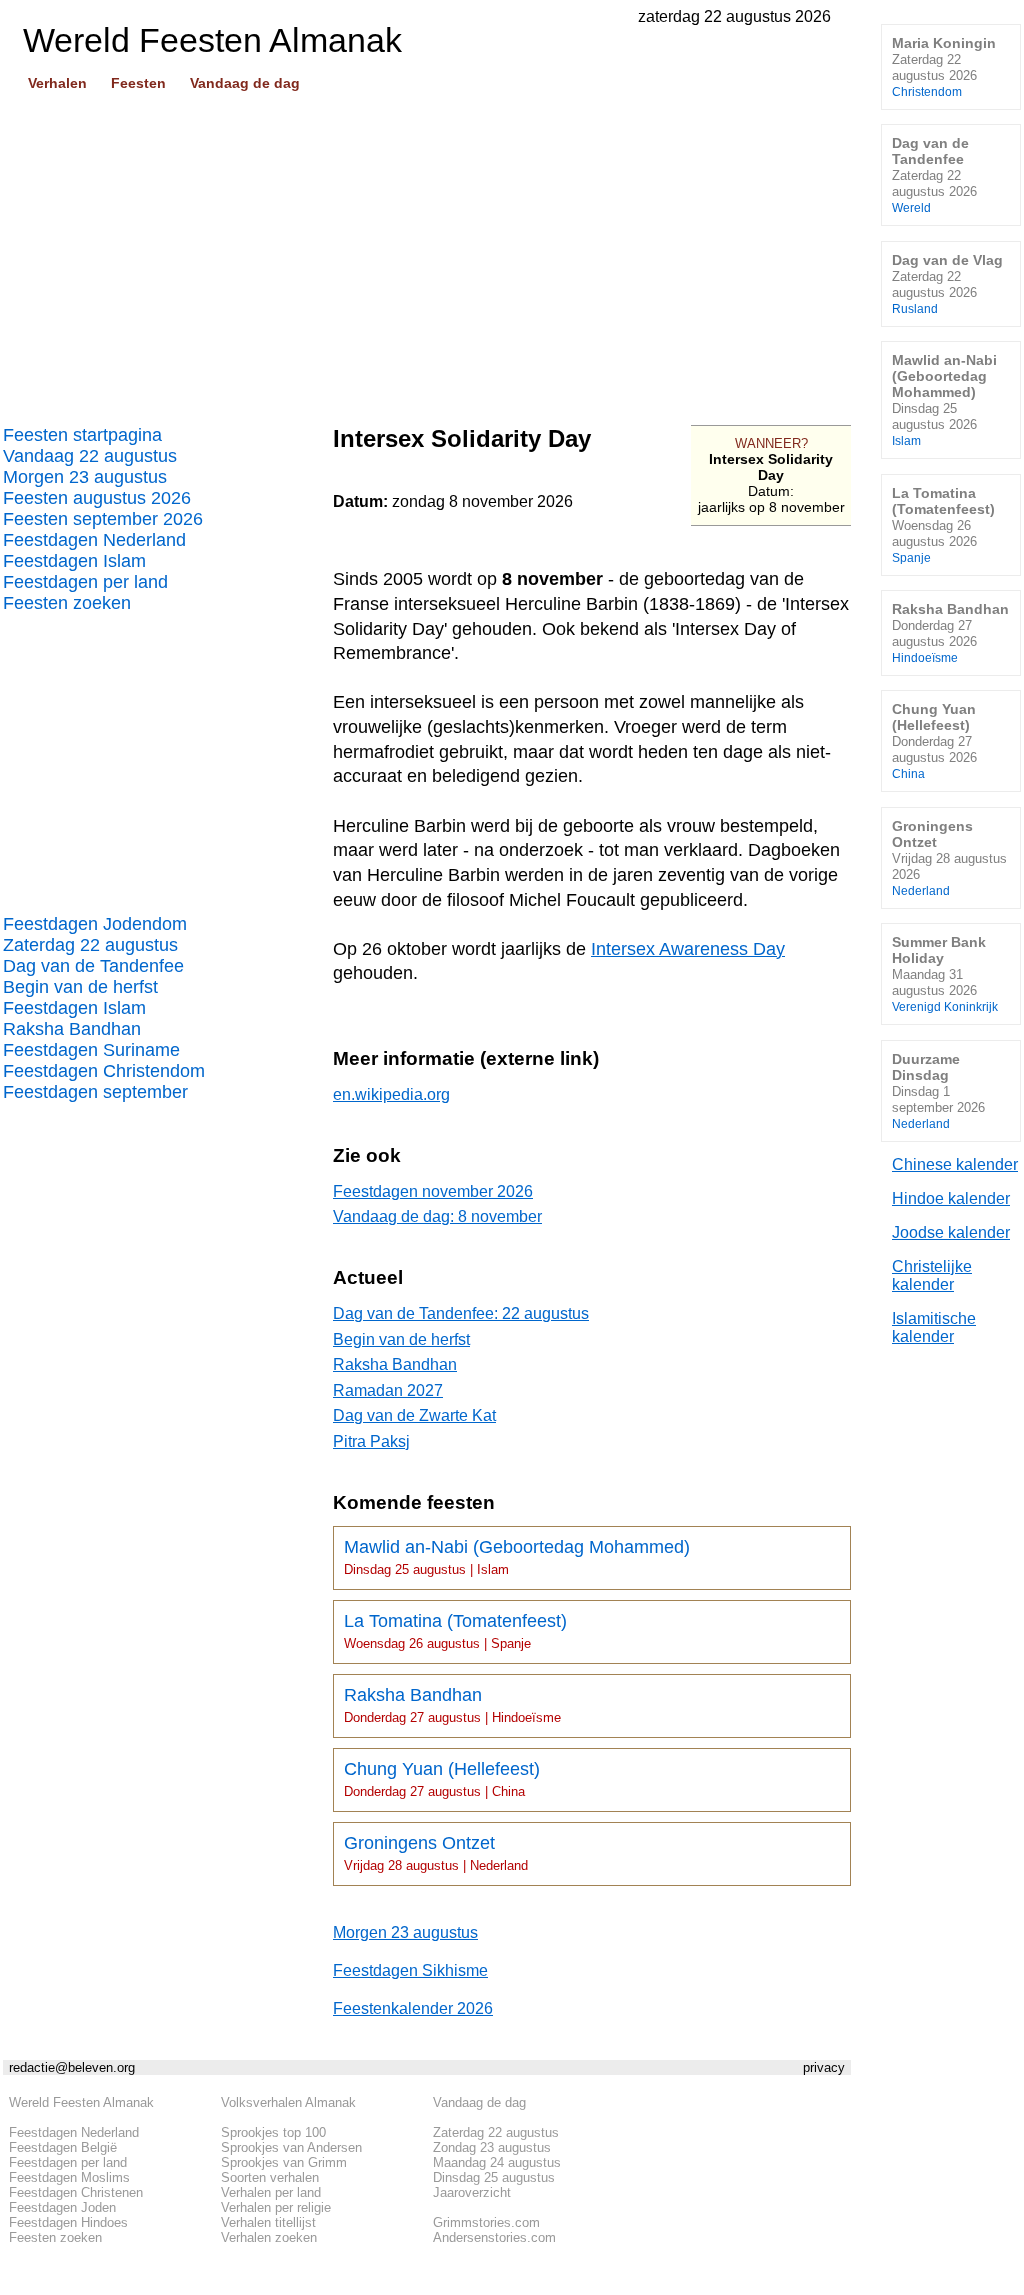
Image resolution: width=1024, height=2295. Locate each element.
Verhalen (57, 83)
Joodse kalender (951, 1232)
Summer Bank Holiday (945, 973)
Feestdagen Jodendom (95, 924)
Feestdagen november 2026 (433, 1191)
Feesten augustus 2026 (97, 498)
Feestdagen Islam (74, 561)
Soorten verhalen (270, 2177)
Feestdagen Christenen (76, 2192)
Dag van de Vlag (947, 283)
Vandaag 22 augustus (90, 456)
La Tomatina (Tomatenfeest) (455, 1631)
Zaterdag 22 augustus (90, 945)
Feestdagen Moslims (69, 2177)
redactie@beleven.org (72, 2067)
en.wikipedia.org (391, 1094)
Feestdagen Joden (62, 2207)
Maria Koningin (944, 66)
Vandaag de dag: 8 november (437, 1216)
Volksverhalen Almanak (288, 2102)
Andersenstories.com (494, 2237)
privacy (824, 2067)
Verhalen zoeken (269, 2237)
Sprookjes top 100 (273, 2132)
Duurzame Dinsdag (938, 1090)
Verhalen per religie (276, 2207)
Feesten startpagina (82, 435)
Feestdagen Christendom (104, 1071)
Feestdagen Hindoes (68, 2222)
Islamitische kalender (934, 1327)
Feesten (138, 83)
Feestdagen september (95, 1092)
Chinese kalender (955, 1164)
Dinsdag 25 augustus (494, 2177)
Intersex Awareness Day (688, 949)
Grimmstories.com (486, 2222)
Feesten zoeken (67, 603)
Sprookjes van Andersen (291, 2147)
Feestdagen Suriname (91, 1050)
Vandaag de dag (245, 83)
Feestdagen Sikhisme (410, 1970)
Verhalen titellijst (268, 2222)
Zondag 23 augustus (492, 2147)
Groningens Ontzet (436, 1853)
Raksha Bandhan (72, 1029)
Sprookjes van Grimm (284, 2162)
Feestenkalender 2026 (413, 2008)
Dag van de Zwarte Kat (414, 1415)
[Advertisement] (427, 251)
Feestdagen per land (85, 582)
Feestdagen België (63, 2147)
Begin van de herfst (80, 987)
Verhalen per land (271, 2192)
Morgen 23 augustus (85, 477)
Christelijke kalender (932, 1275)
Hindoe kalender (951, 1198)
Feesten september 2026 (103, 519)
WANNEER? (771, 443)
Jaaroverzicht (472, 2192)
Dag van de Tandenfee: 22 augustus (461, 1313)
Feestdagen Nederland (94, 540)
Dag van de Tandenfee (93, 966)
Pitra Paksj (371, 1441)
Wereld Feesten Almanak (81, 2102)
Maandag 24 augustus (497, 2162)
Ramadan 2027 (388, 1390)
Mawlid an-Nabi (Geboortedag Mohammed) (517, 1557)
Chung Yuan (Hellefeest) (442, 1779)
